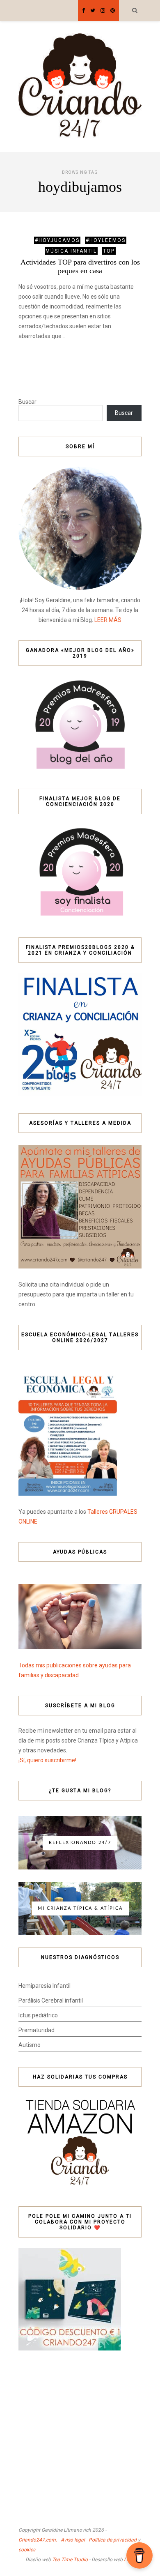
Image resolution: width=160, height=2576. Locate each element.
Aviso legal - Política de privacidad (99, 2540)
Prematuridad (37, 2030)
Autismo (30, 2045)
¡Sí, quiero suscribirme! (47, 1760)
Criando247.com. (38, 2540)
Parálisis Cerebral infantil (51, 2000)
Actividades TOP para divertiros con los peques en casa (80, 266)
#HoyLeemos (106, 240)
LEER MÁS (108, 620)
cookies (27, 2550)
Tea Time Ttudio (70, 2560)
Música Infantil (71, 251)
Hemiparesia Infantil (45, 1986)
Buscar (27, 402)
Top (109, 251)
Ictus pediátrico (38, 2015)
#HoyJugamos (57, 240)
